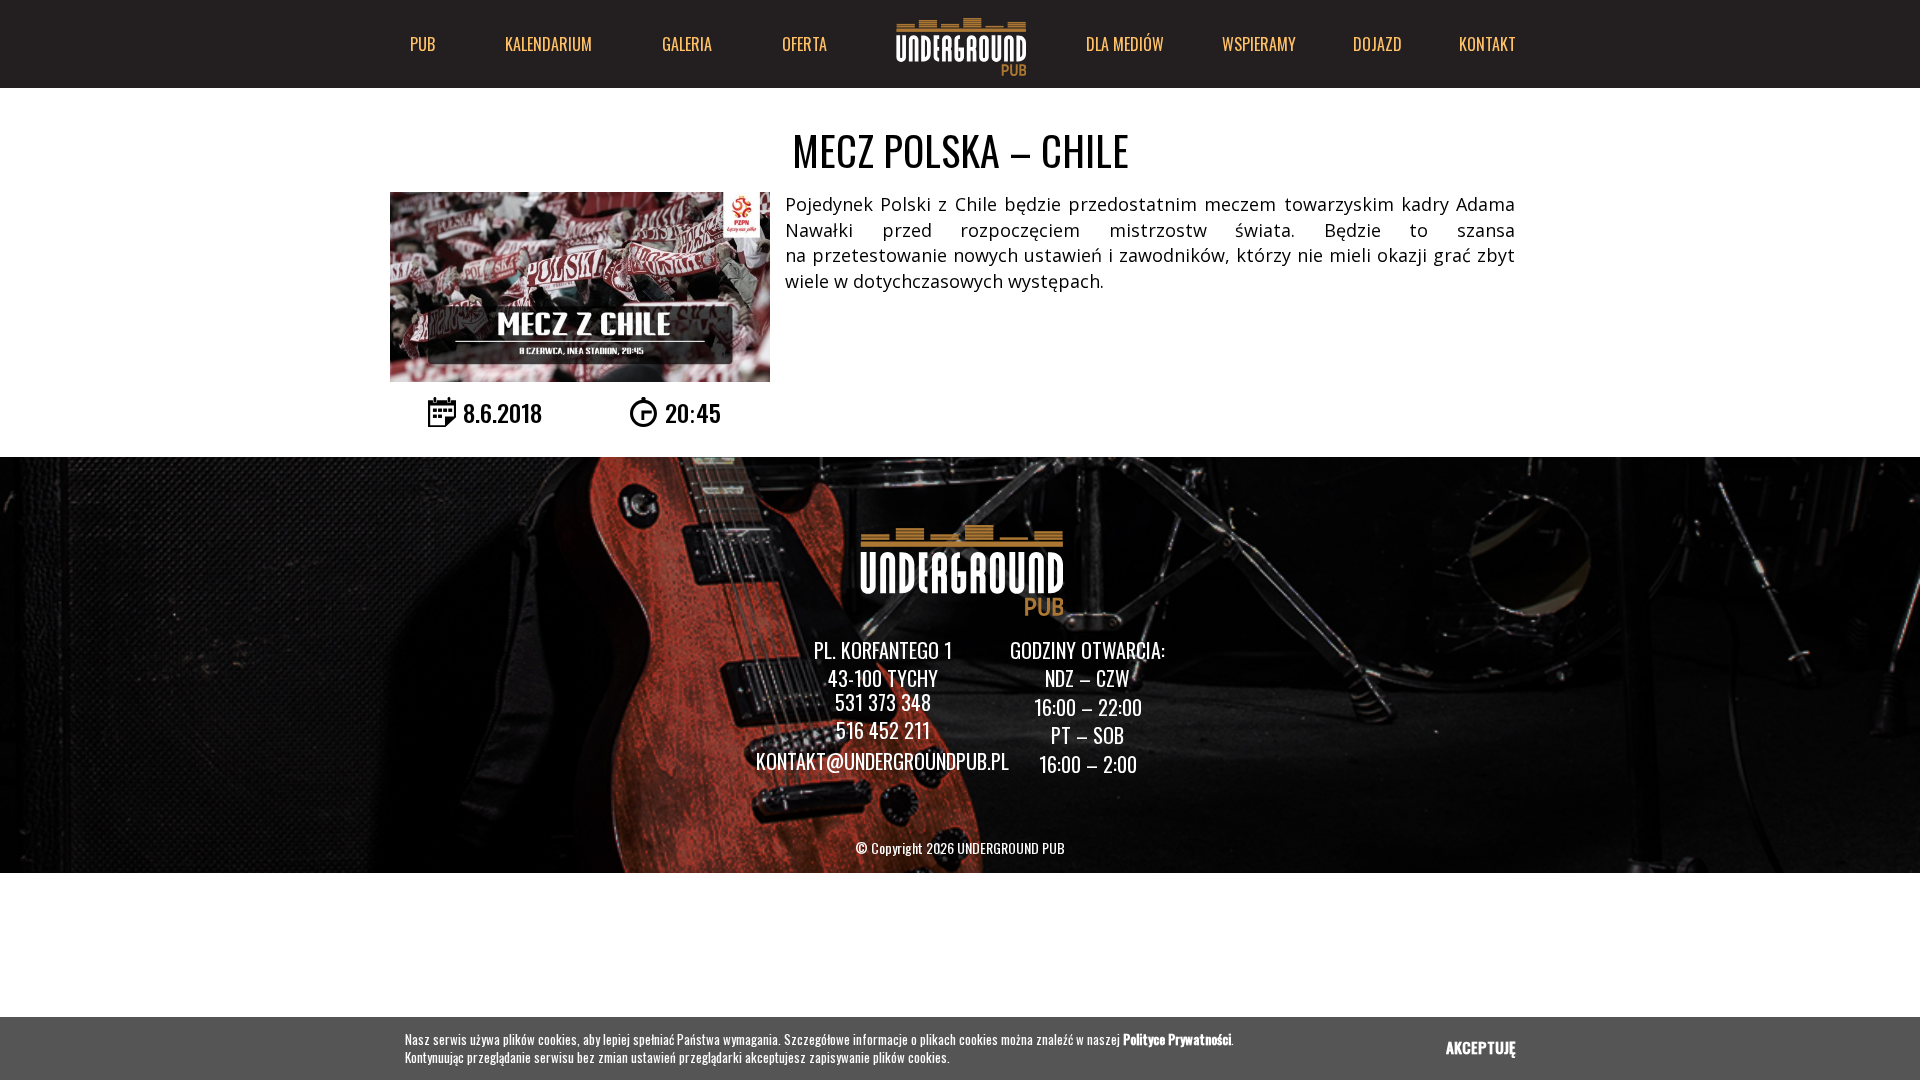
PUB (422, 44)
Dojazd (1377, 44)
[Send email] (882, 764)
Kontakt (1487, 44)
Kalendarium (548, 44)
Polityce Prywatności (1177, 1039)
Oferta (804, 44)
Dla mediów (1125, 44)
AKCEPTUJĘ (1480, 1047)
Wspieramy (1259, 44)
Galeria (687, 44)
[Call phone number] (883, 707)
